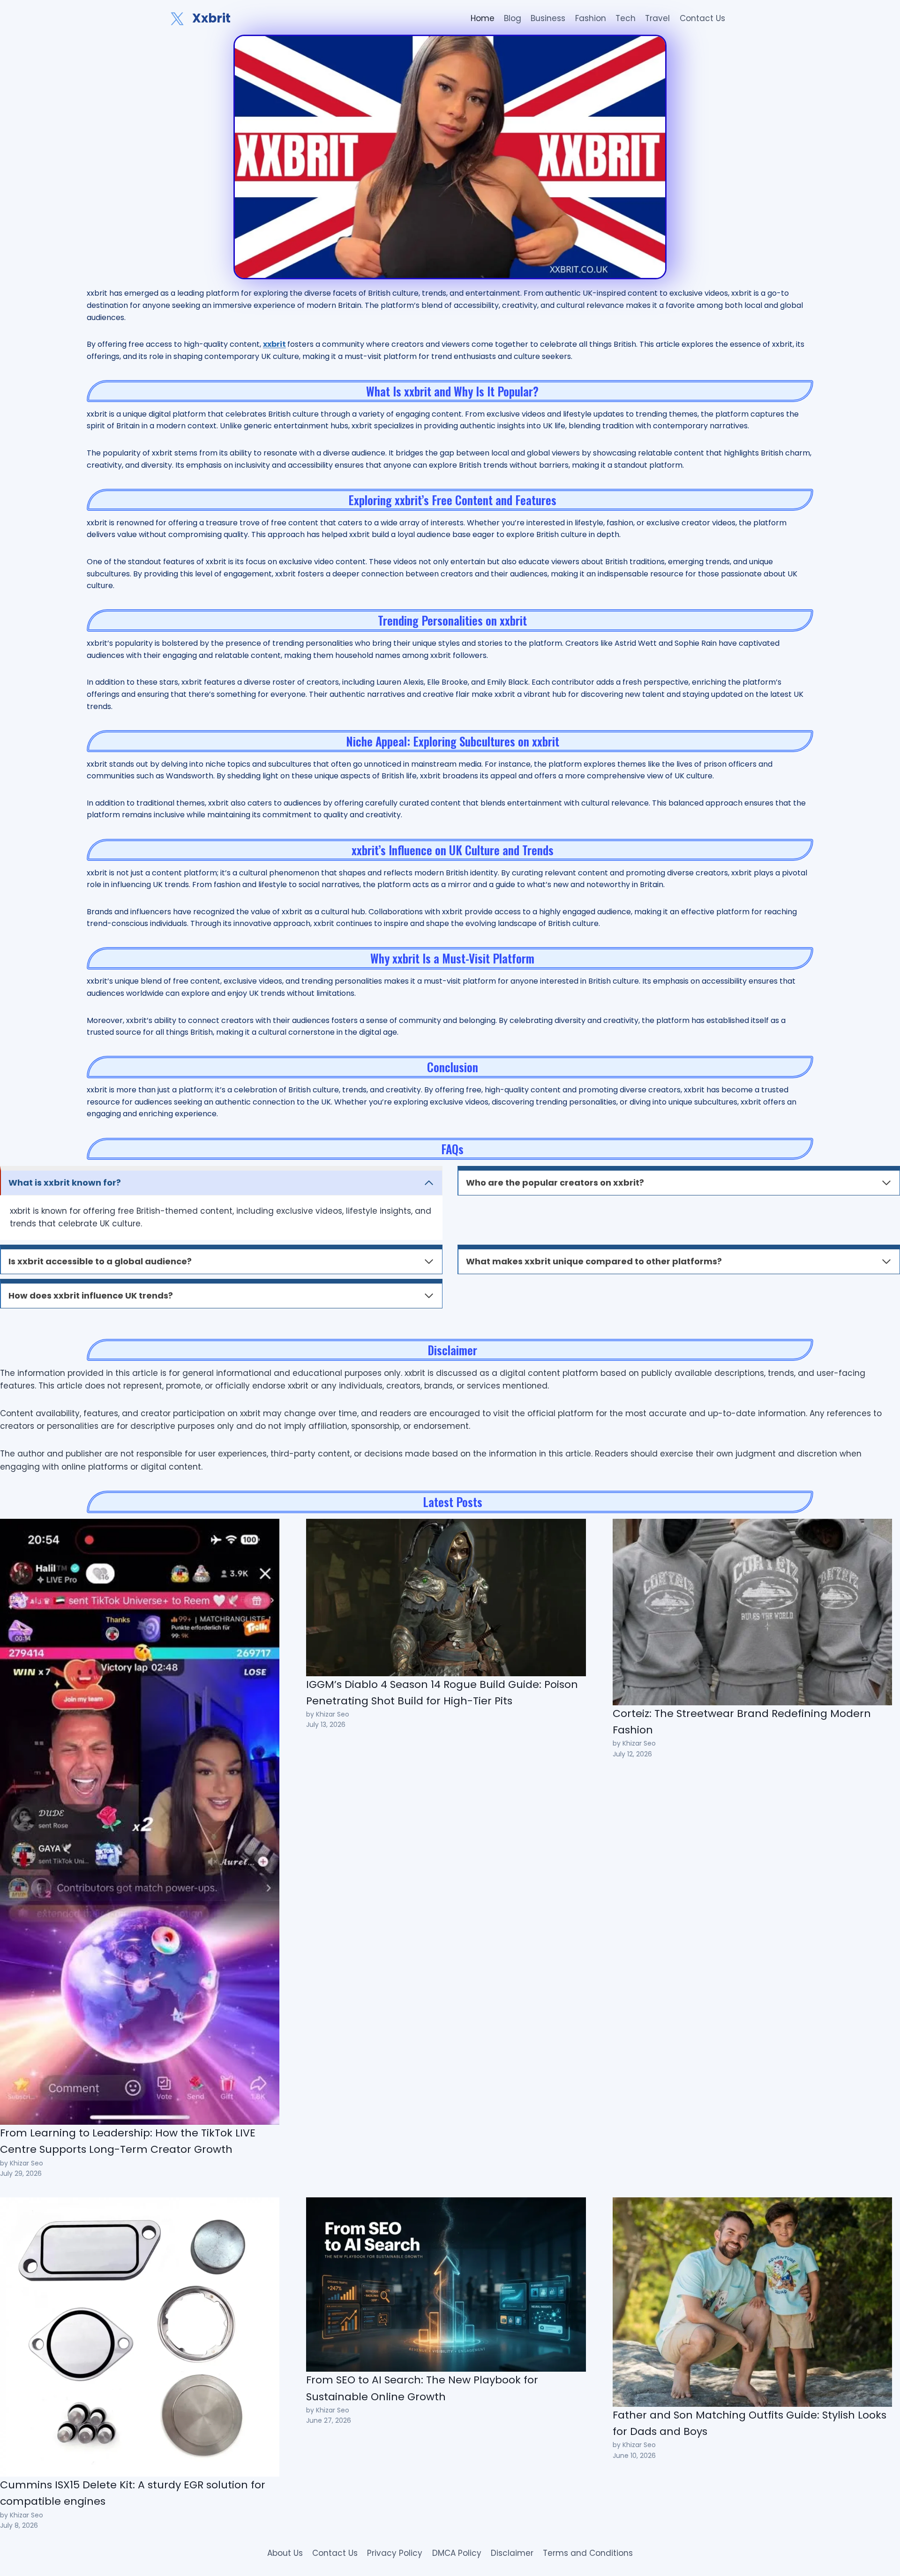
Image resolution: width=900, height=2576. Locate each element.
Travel (657, 18)
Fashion (591, 18)
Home (483, 18)
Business (548, 18)
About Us (285, 2553)
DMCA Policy (457, 2553)
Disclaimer (512, 2553)
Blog (513, 18)
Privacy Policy (395, 2553)
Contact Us (702, 18)
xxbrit (274, 344)
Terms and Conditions (588, 2553)
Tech (626, 18)
